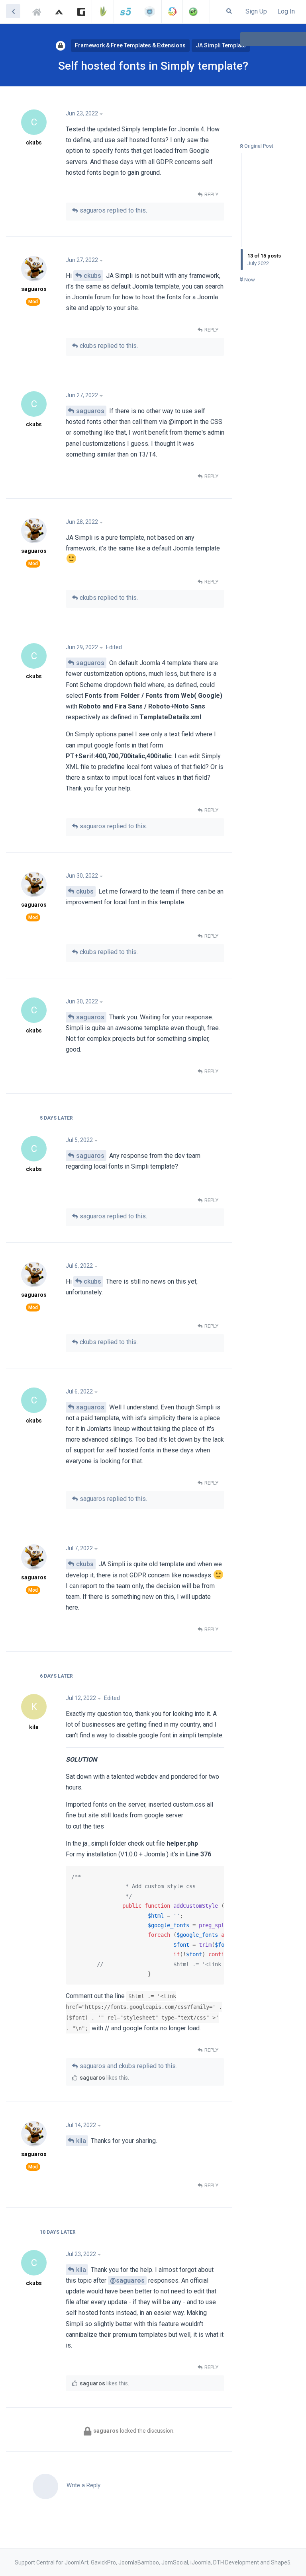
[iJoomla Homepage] (150, 12)
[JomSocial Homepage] (172, 12)
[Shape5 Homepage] (126, 12)
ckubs (92, 276)
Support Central (39, 11)
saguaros (90, 411)
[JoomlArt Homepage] (59, 12)
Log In (286, 11)
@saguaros (127, 2280)
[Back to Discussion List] (13, 11)
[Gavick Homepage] (81, 12)
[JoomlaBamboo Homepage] (103, 12)
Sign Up (256, 11)
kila (81, 2141)
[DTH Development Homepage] (193, 12)
